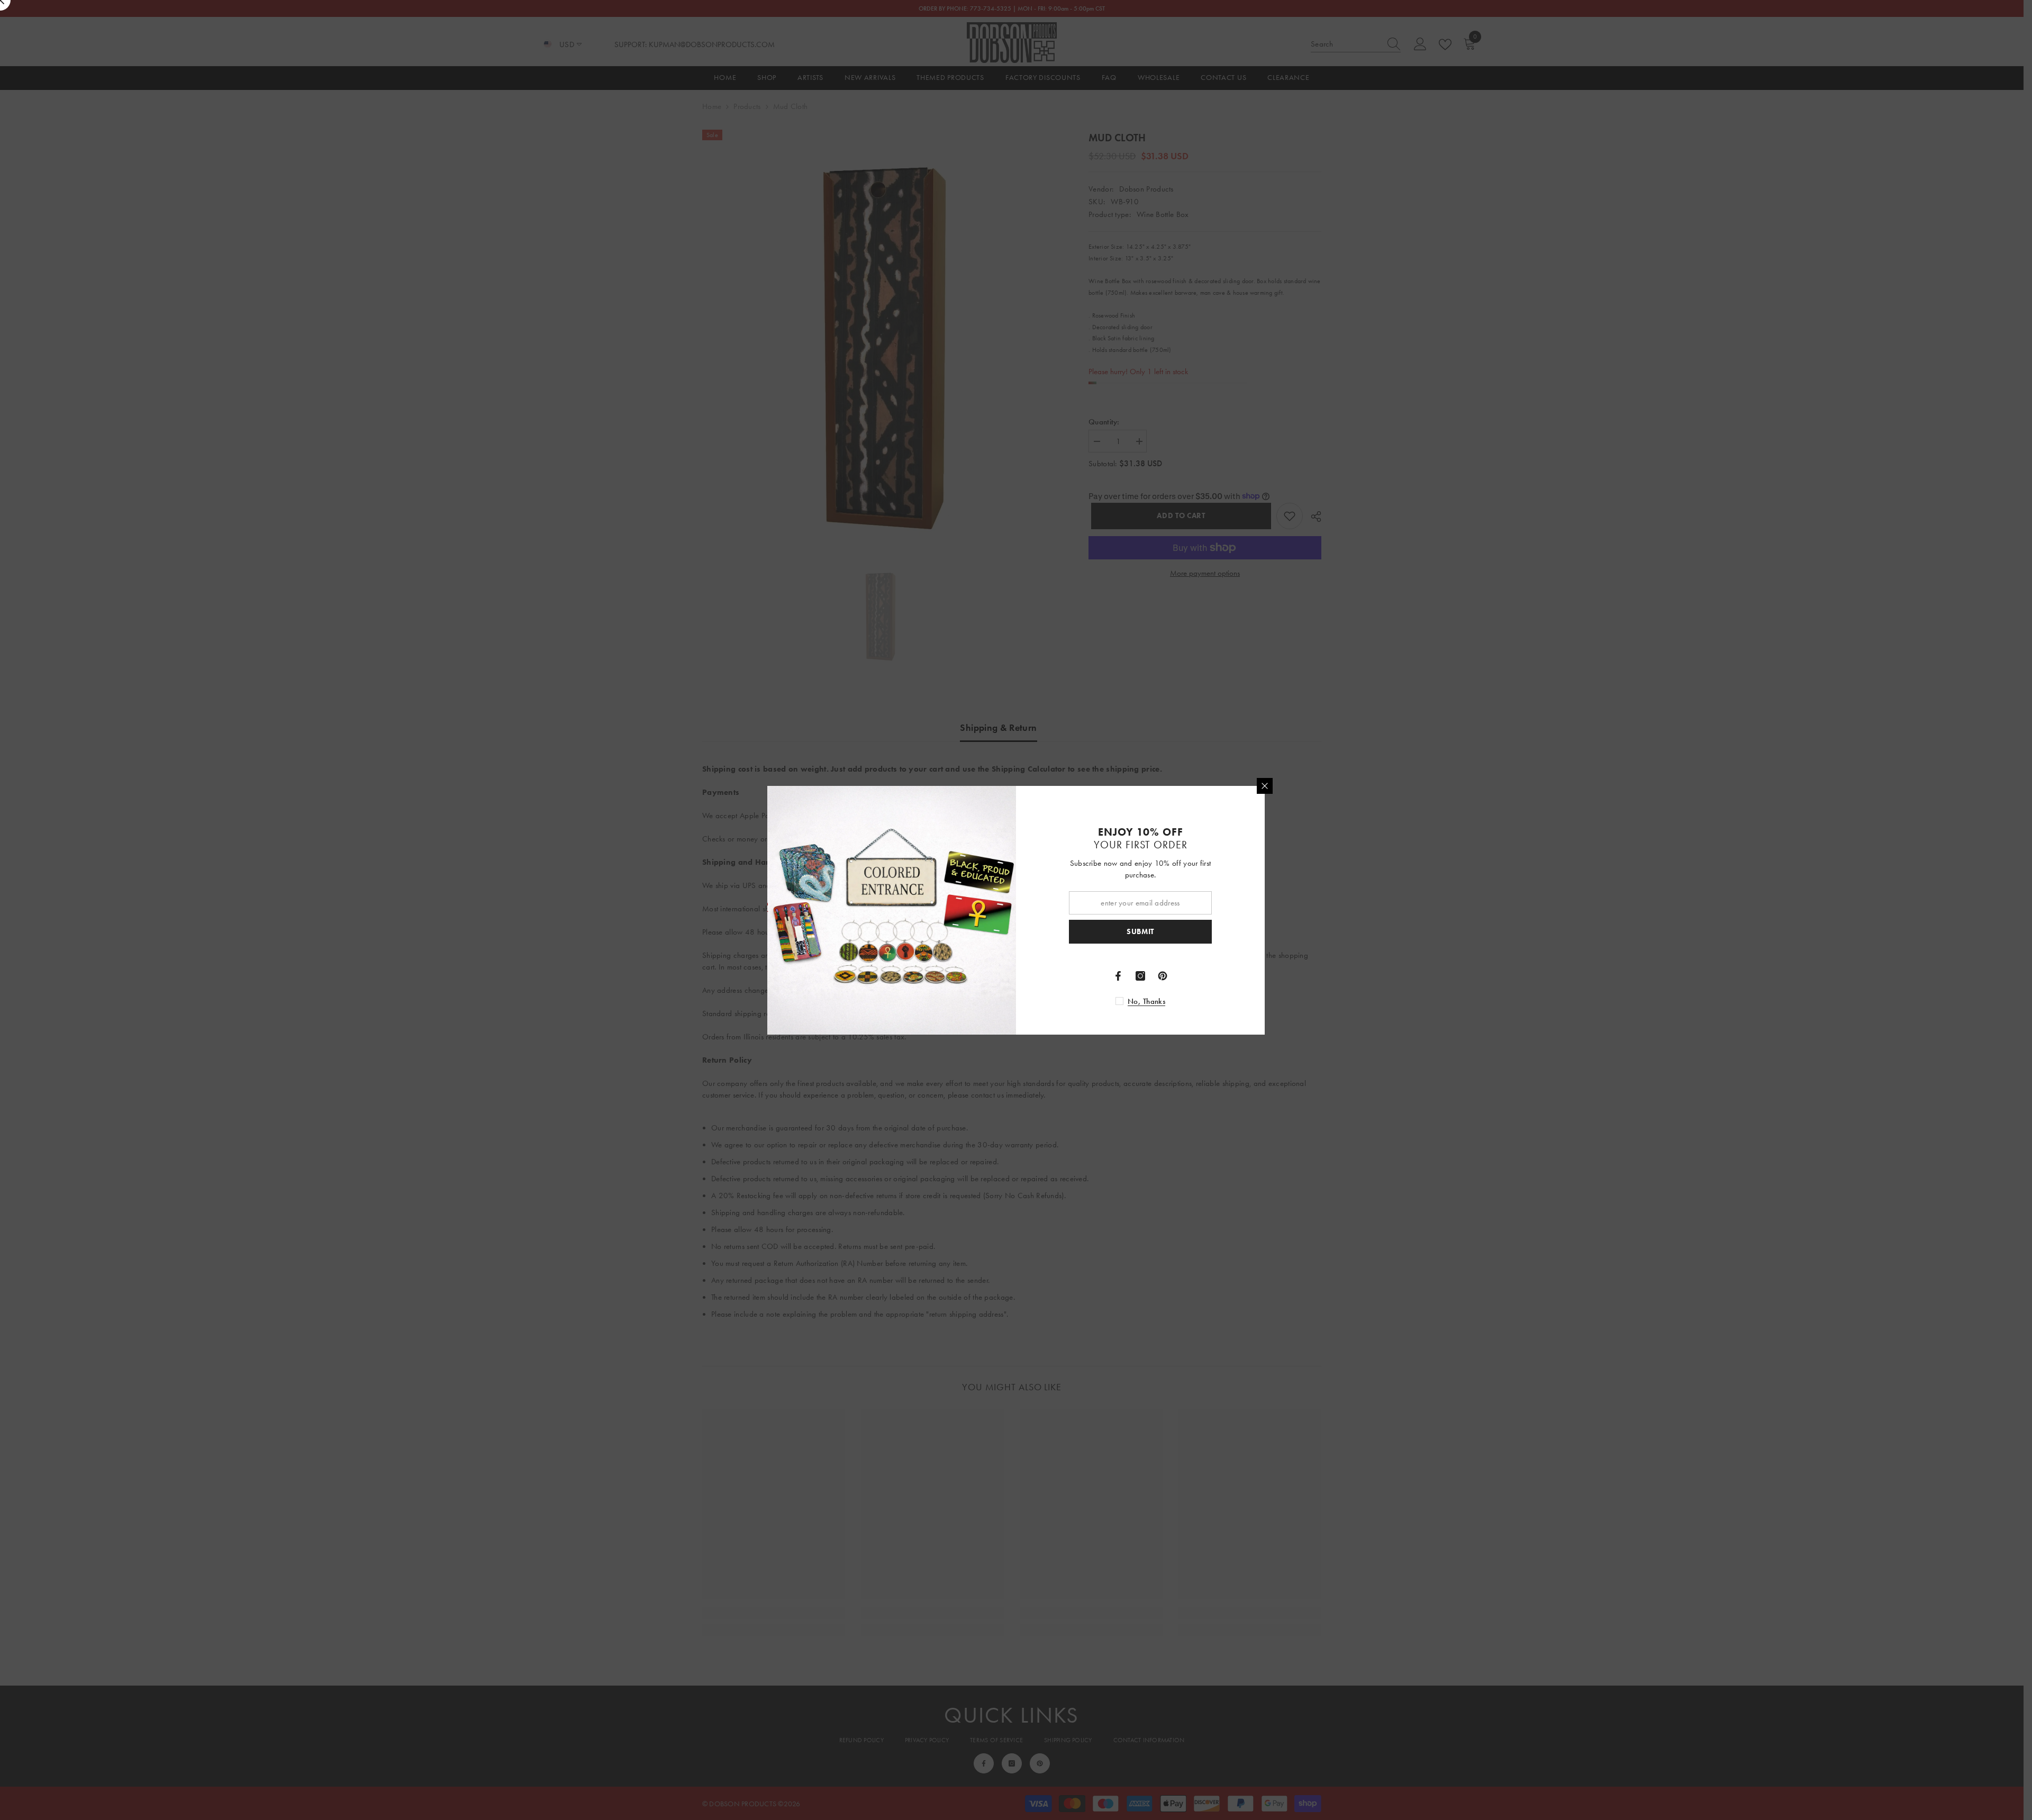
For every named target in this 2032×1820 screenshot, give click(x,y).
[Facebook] (1118, 976)
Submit (1140, 931)
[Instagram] (1140, 976)
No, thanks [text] (1146, 1001)
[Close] (1265, 786)
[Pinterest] (1163, 976)
